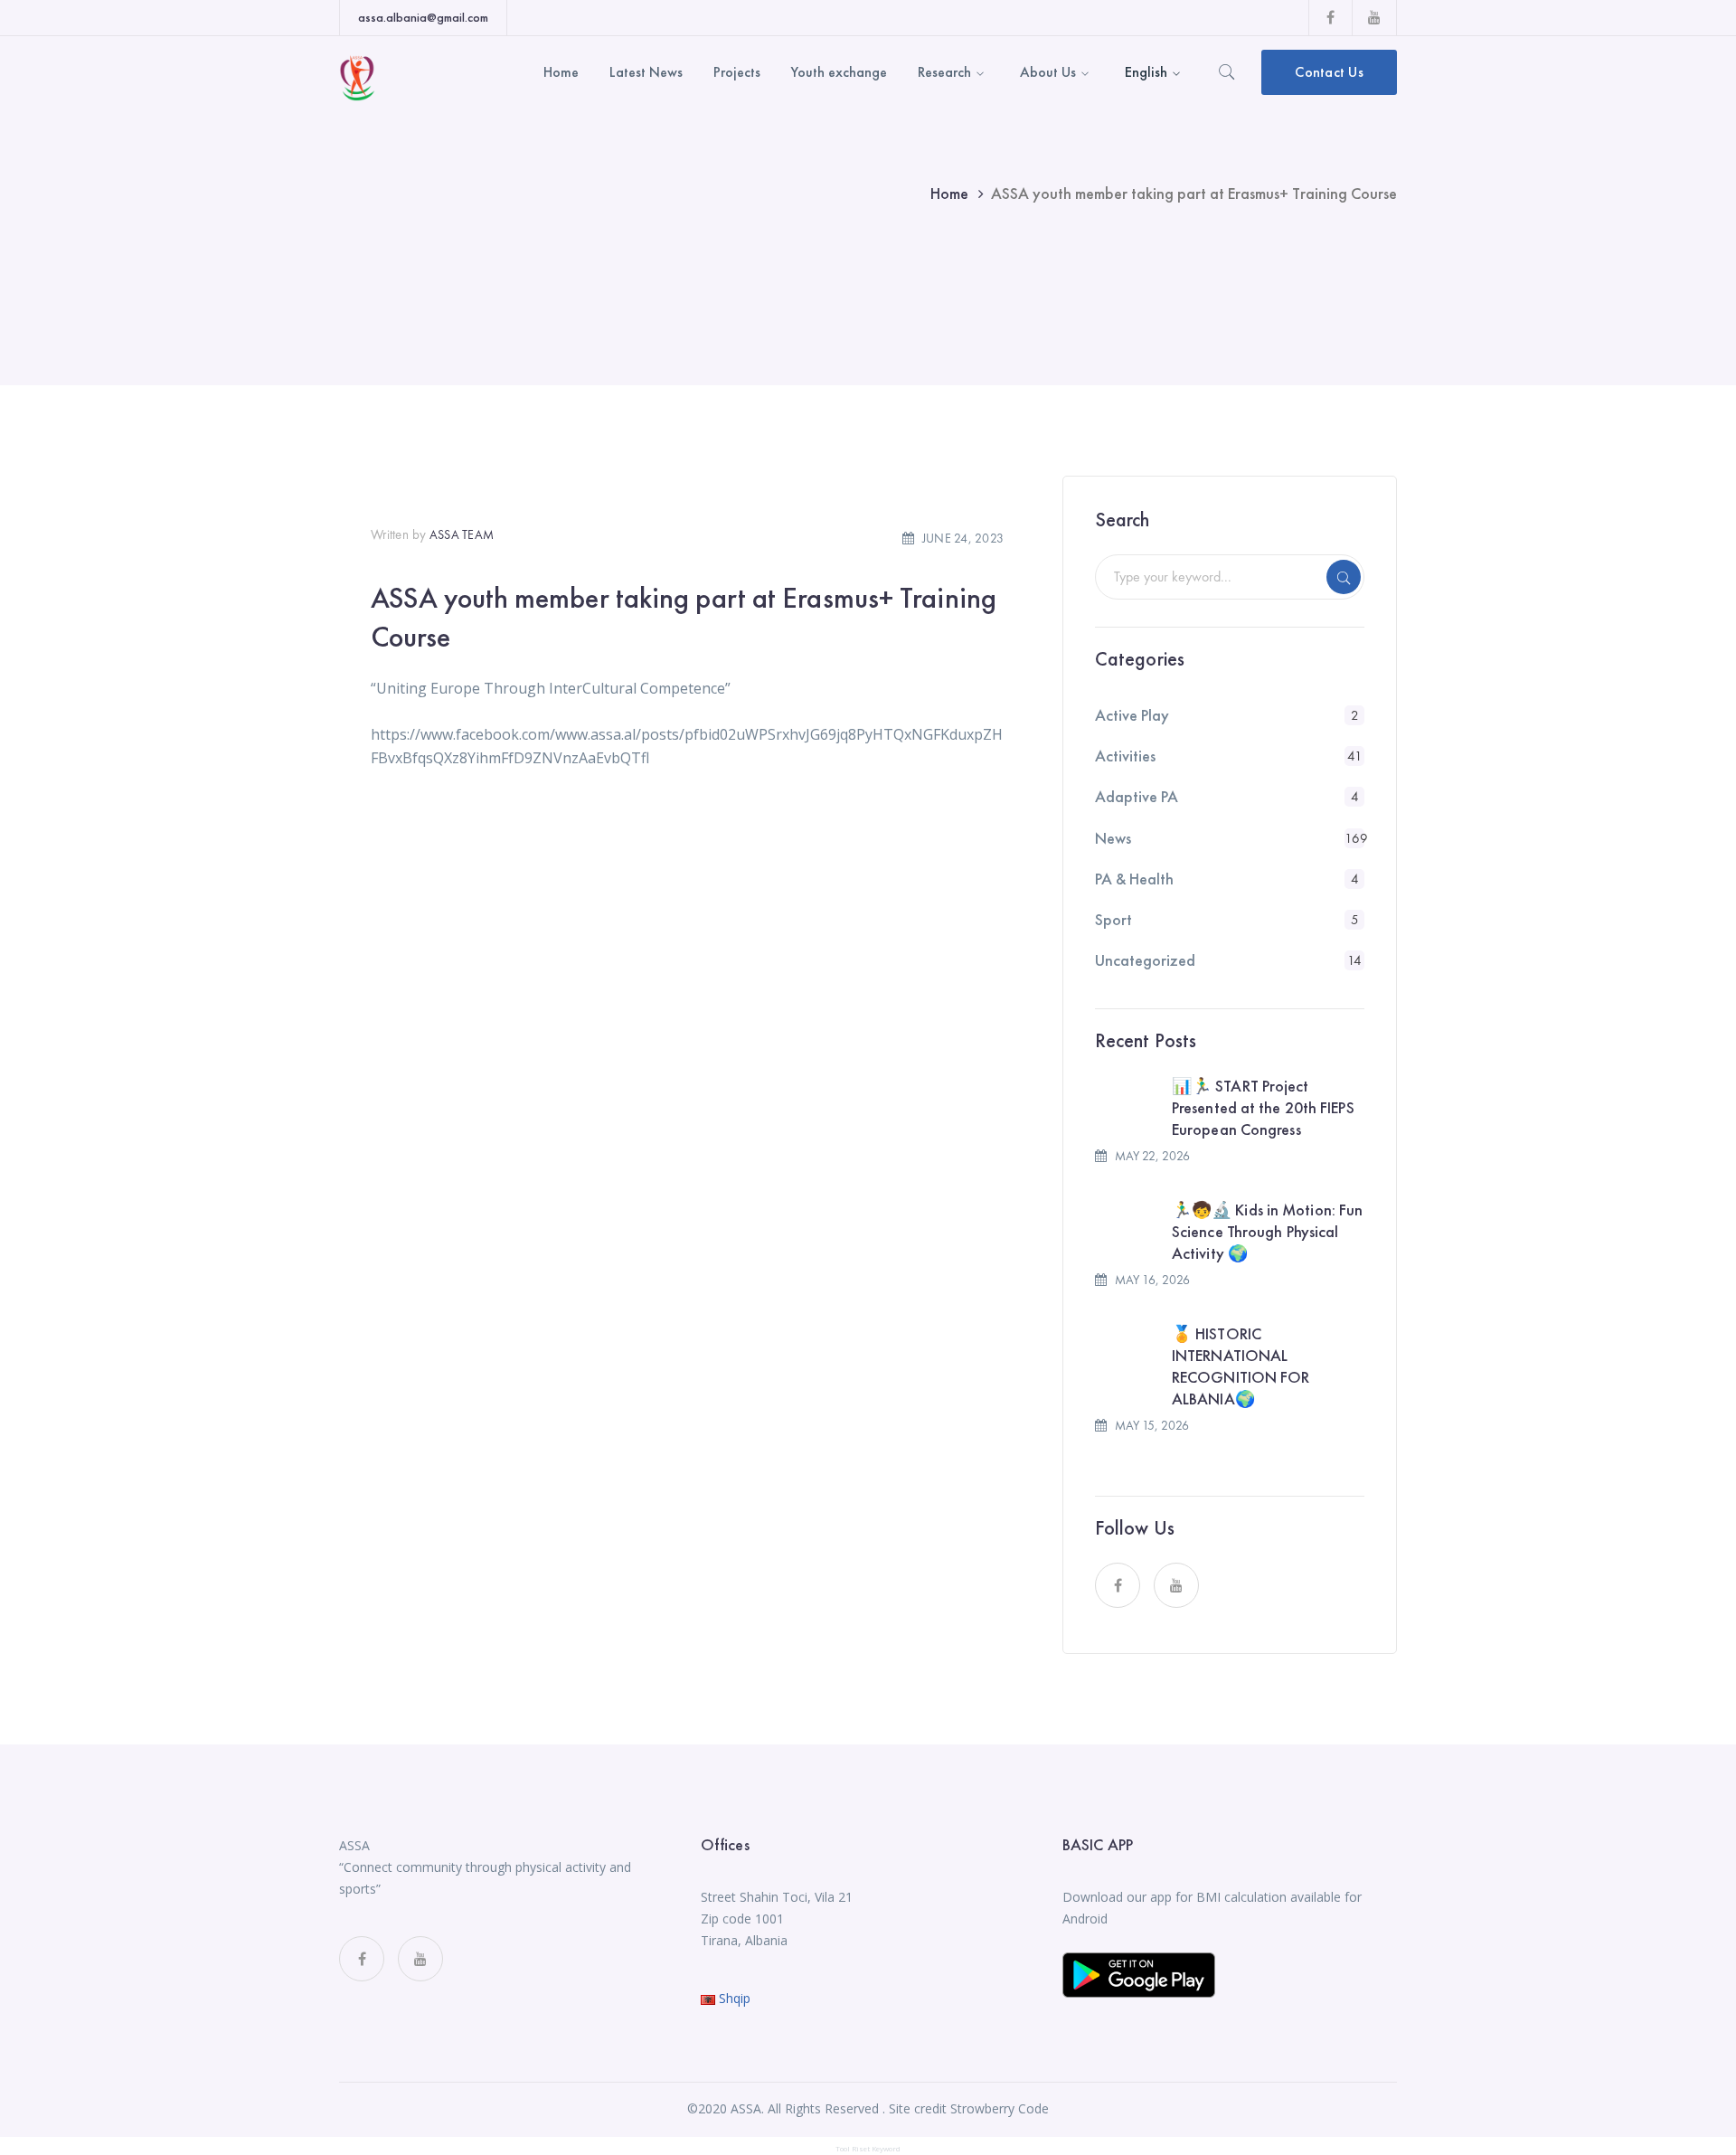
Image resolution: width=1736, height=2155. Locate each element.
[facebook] (1118, 1585)
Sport (1113, 919)
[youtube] (1176, 1585)
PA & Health (1134, 879)
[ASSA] (357, 76)
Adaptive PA (1137, 796)
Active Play (1132, 715)
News (1113, 838)
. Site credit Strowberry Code (966, 2108)
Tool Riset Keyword (868, 2148)
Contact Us (1329, 72)
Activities (1125, 756)
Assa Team (462, 534)
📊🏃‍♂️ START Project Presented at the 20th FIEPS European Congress (1263, 1107)
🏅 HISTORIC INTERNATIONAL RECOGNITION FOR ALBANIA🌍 (1241, 1366)
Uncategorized (1145, 960)
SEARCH (1344, 577)
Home (949, 193)
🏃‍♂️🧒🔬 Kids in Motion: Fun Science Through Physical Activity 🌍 (1267, 1231)
